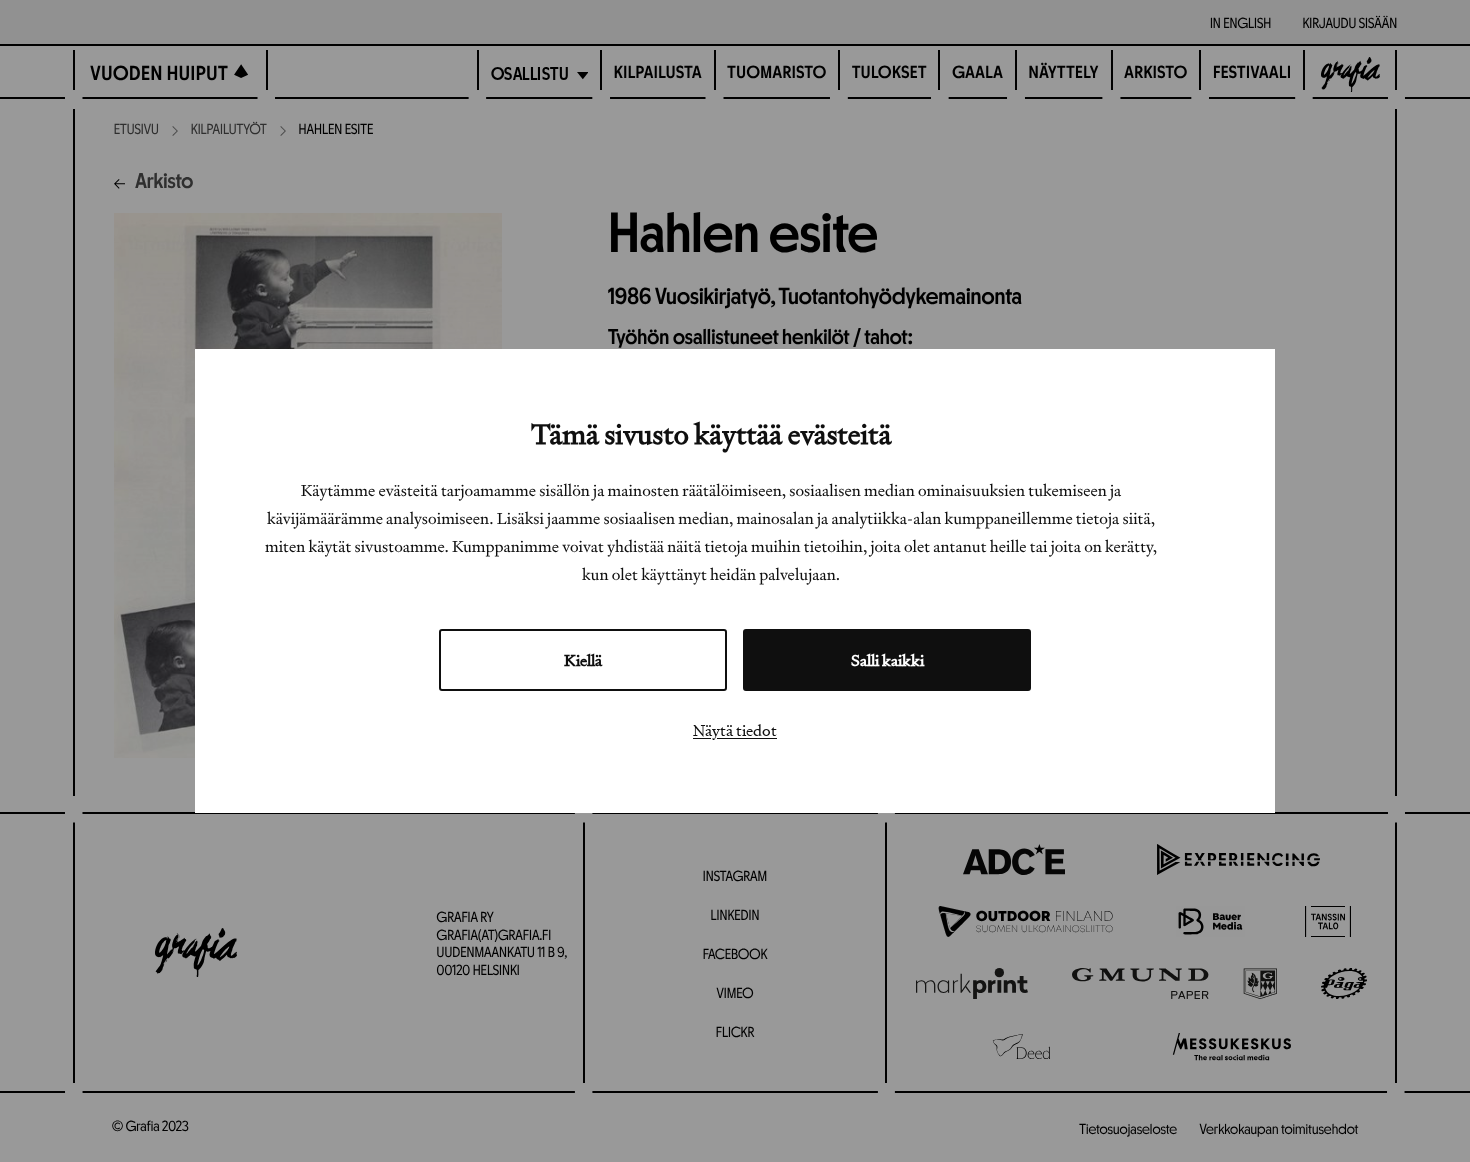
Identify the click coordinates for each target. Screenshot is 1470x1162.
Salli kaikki (887, 660)
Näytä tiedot (735, 730)
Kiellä (583, 660)
